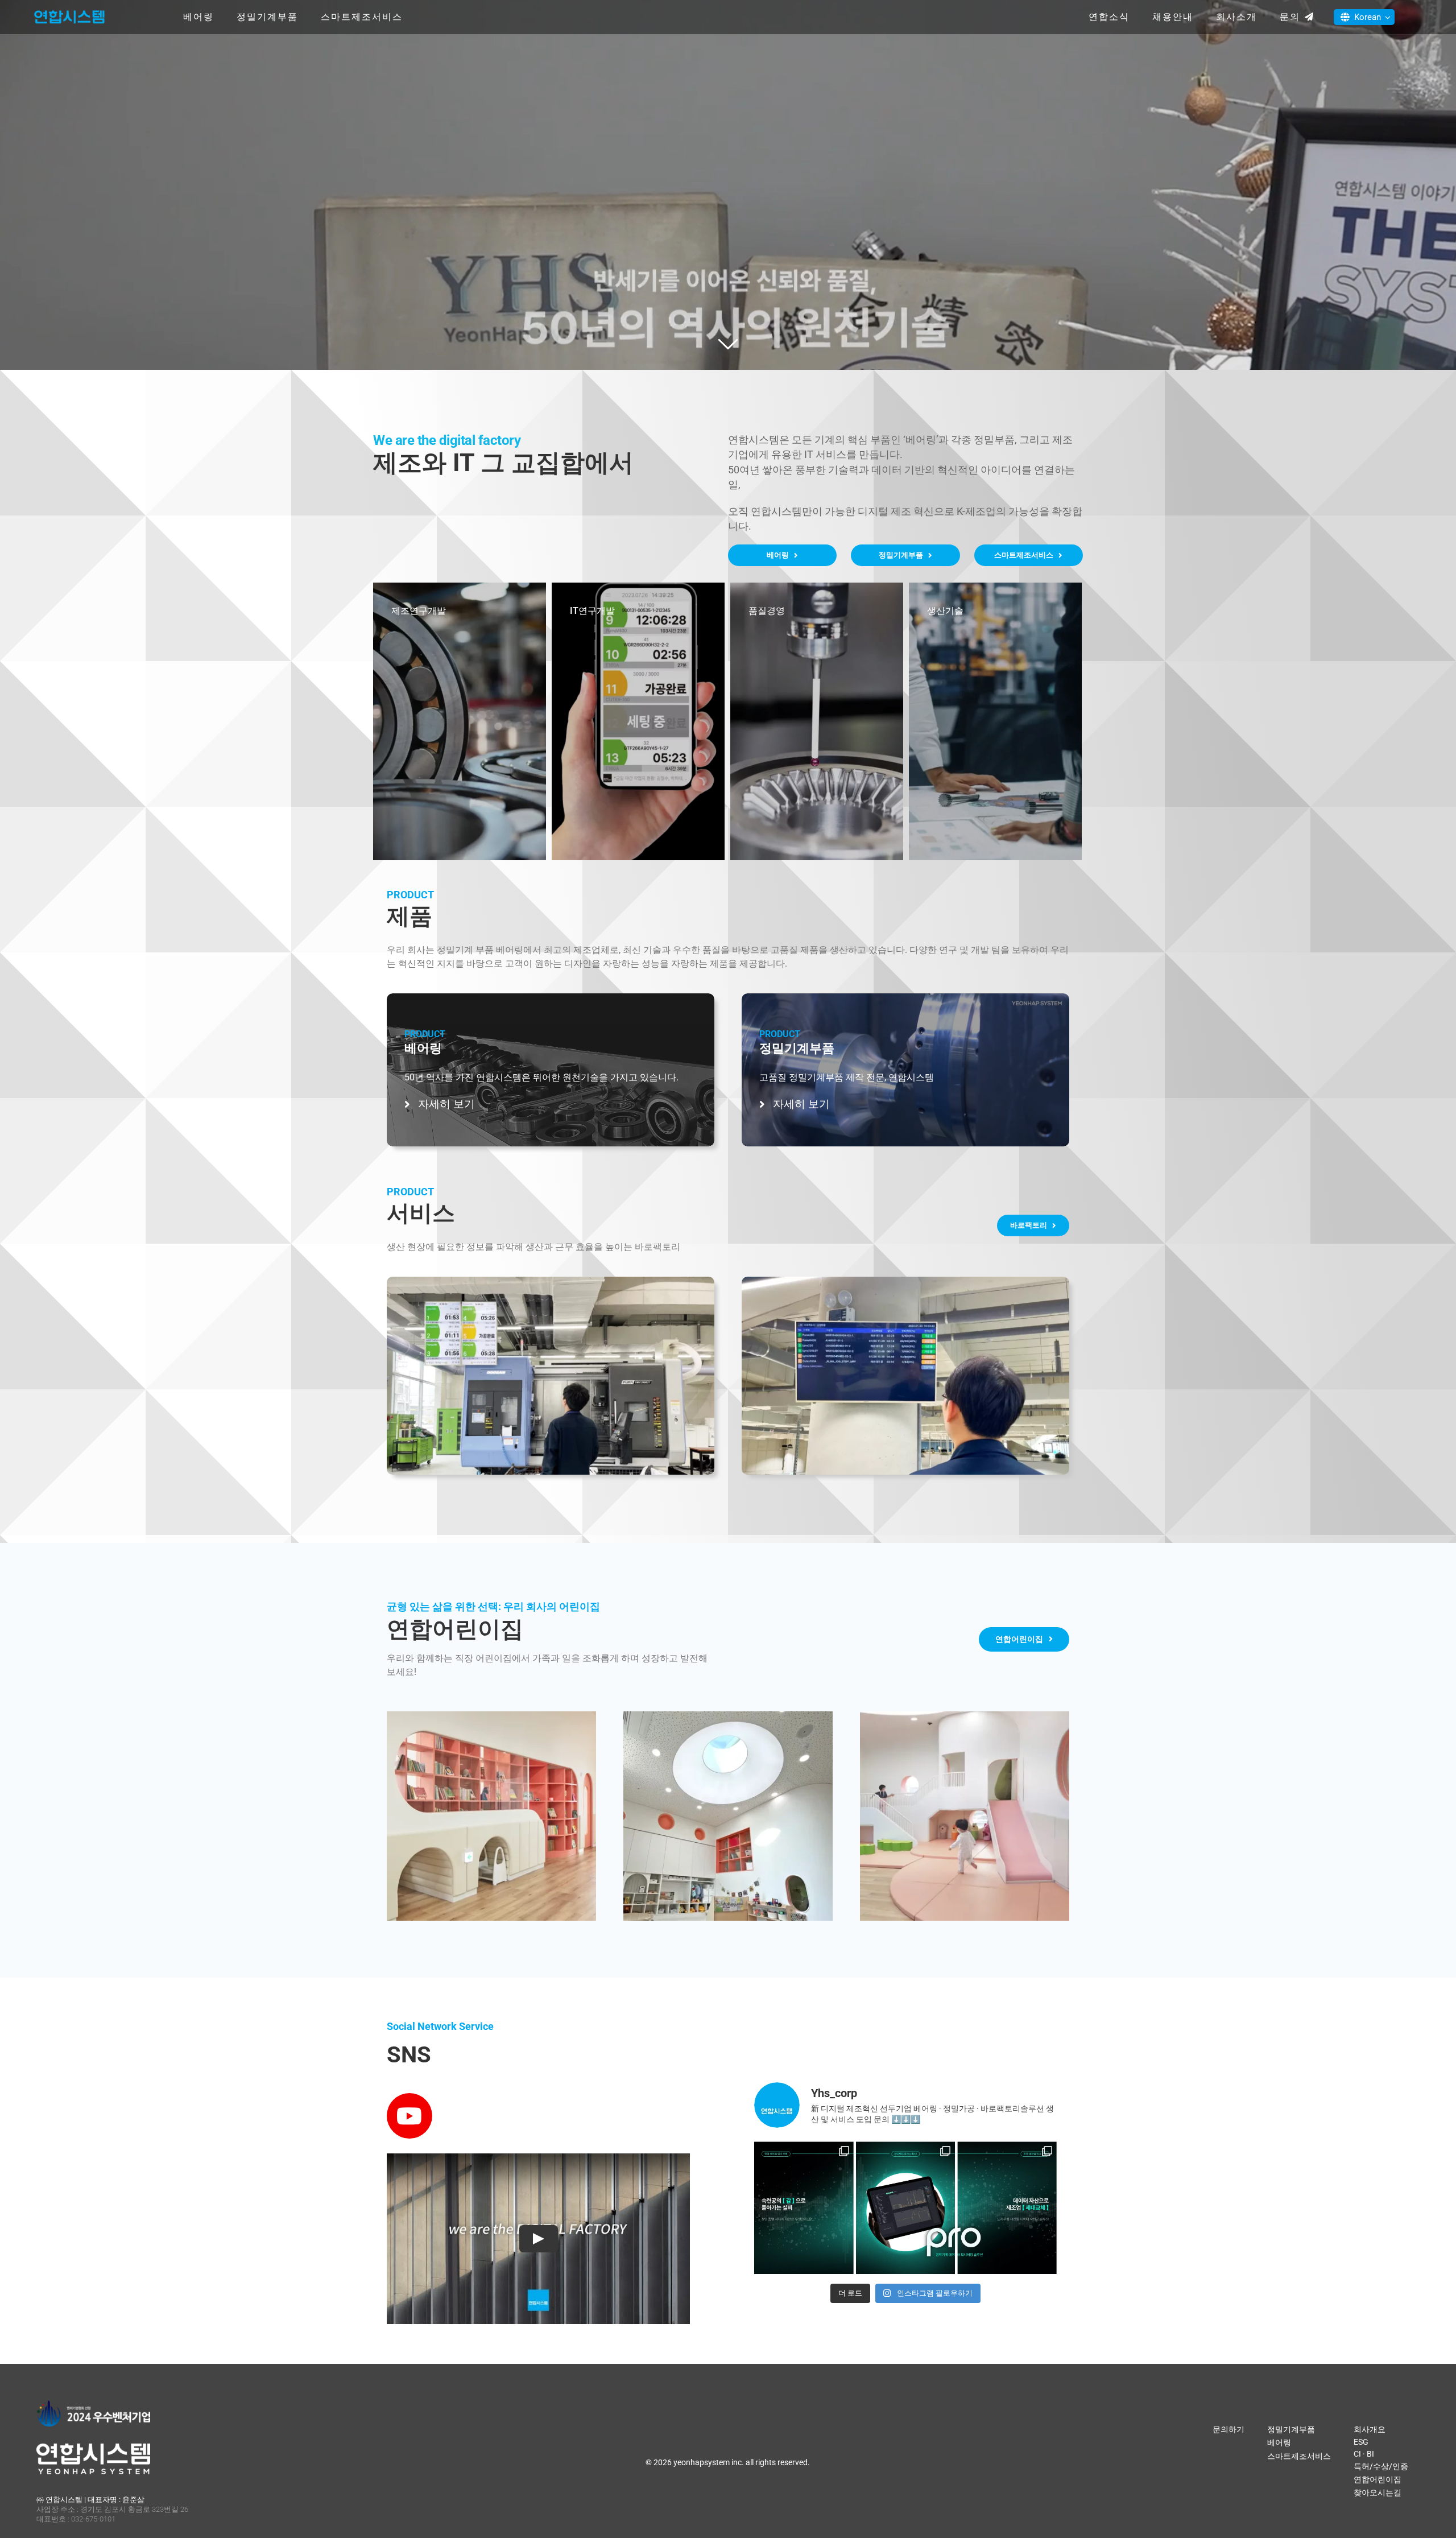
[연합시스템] (69, 11)
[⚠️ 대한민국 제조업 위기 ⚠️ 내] (804, 2191)
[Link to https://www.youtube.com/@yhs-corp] (409, 2116)
